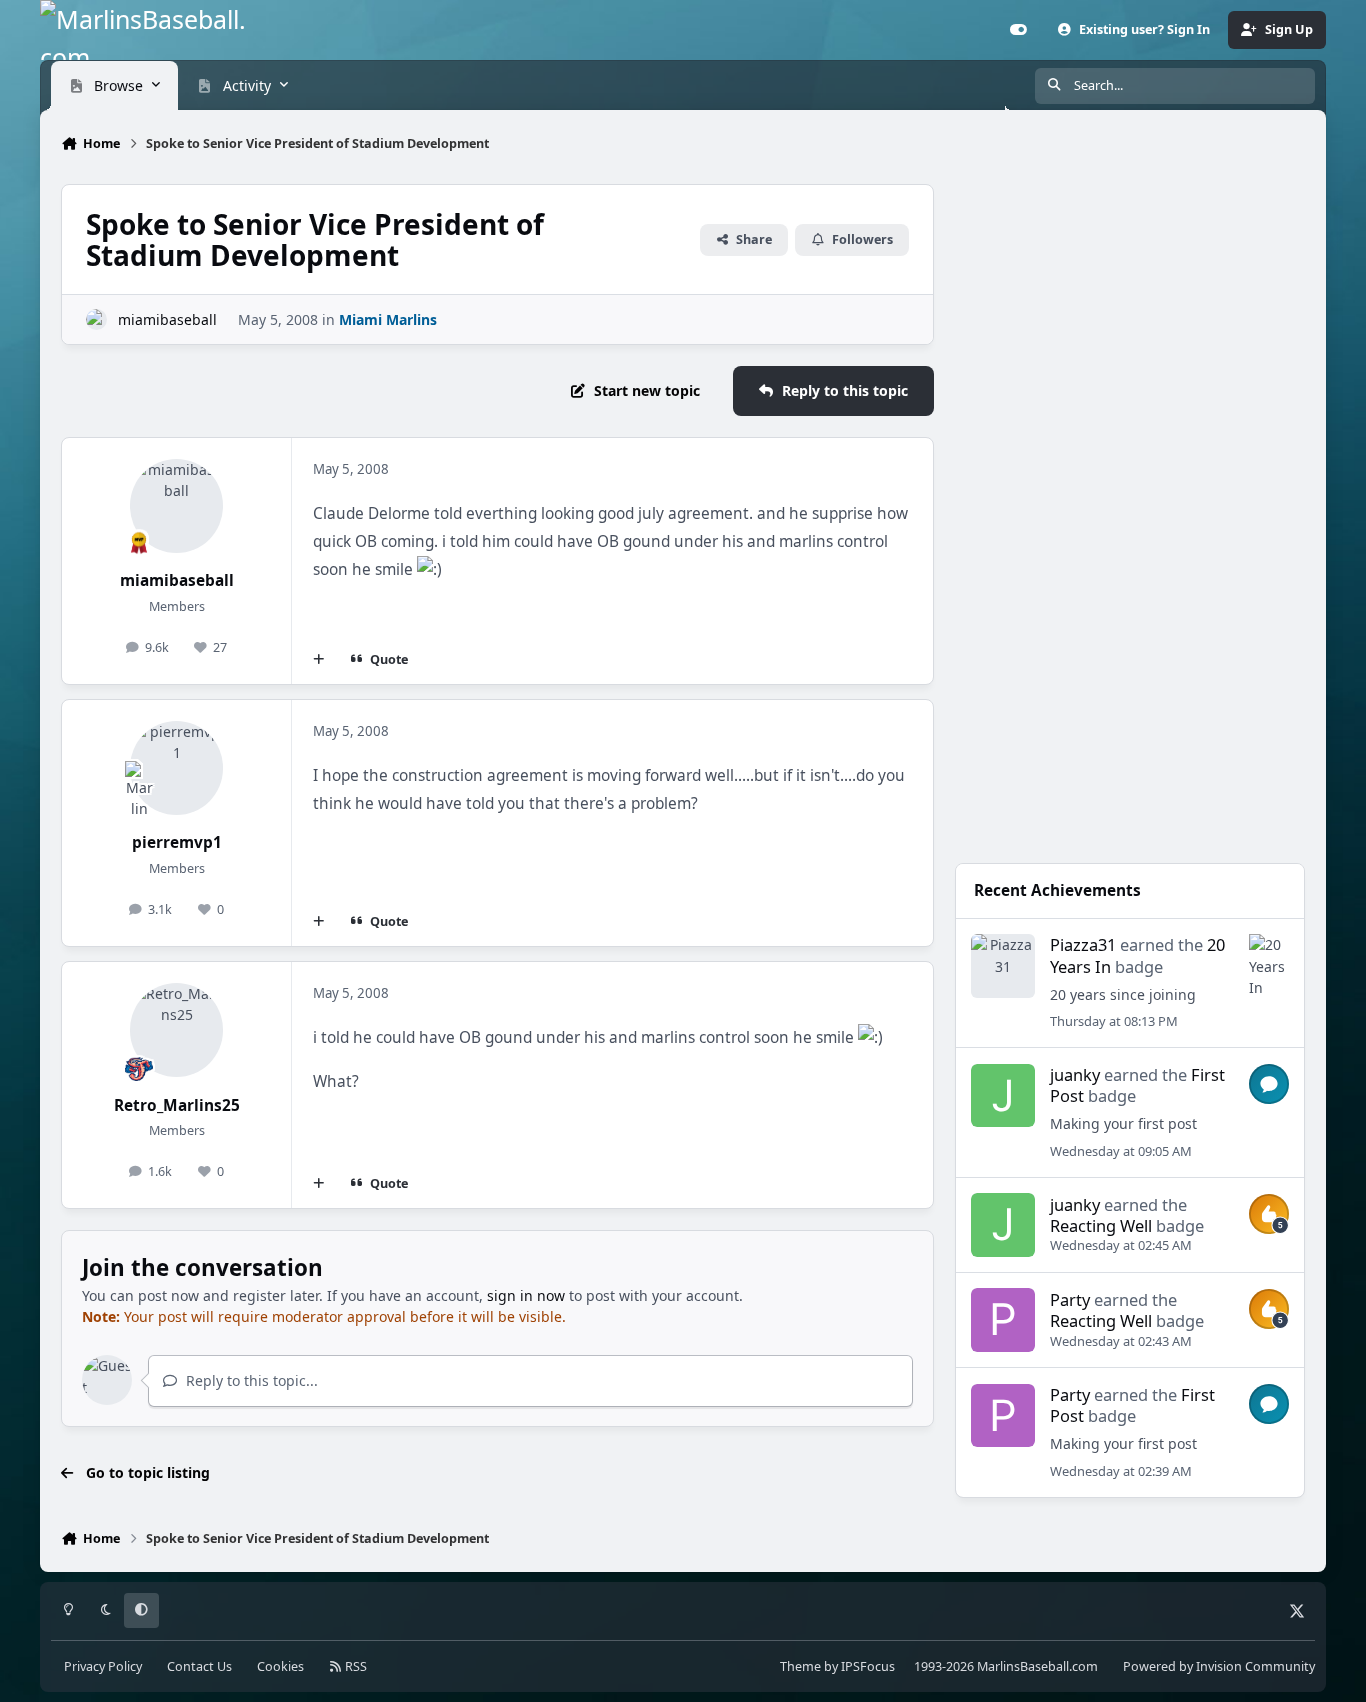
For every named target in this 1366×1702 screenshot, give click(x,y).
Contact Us (199, 1666)
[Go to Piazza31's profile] (1002, 965)
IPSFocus (868, 1666)
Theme (800, 1666)
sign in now (526, 1295)
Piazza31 (1083, 944)
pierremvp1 (177, 842)
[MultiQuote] (319, 660)
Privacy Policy (103, 1666)
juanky (1075, 1074)
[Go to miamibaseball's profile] (96, 319)
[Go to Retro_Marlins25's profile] (177, 1030)
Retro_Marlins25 (177, 1105)
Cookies (280, 1666)
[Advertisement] (1130, 702)
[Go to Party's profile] (1002, 1319)
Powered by (1219, 1666)
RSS (354, 1666)
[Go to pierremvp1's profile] (177, 768)
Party (1070, 1299)
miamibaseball (167, 319)
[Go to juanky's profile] (1002, 1095)
